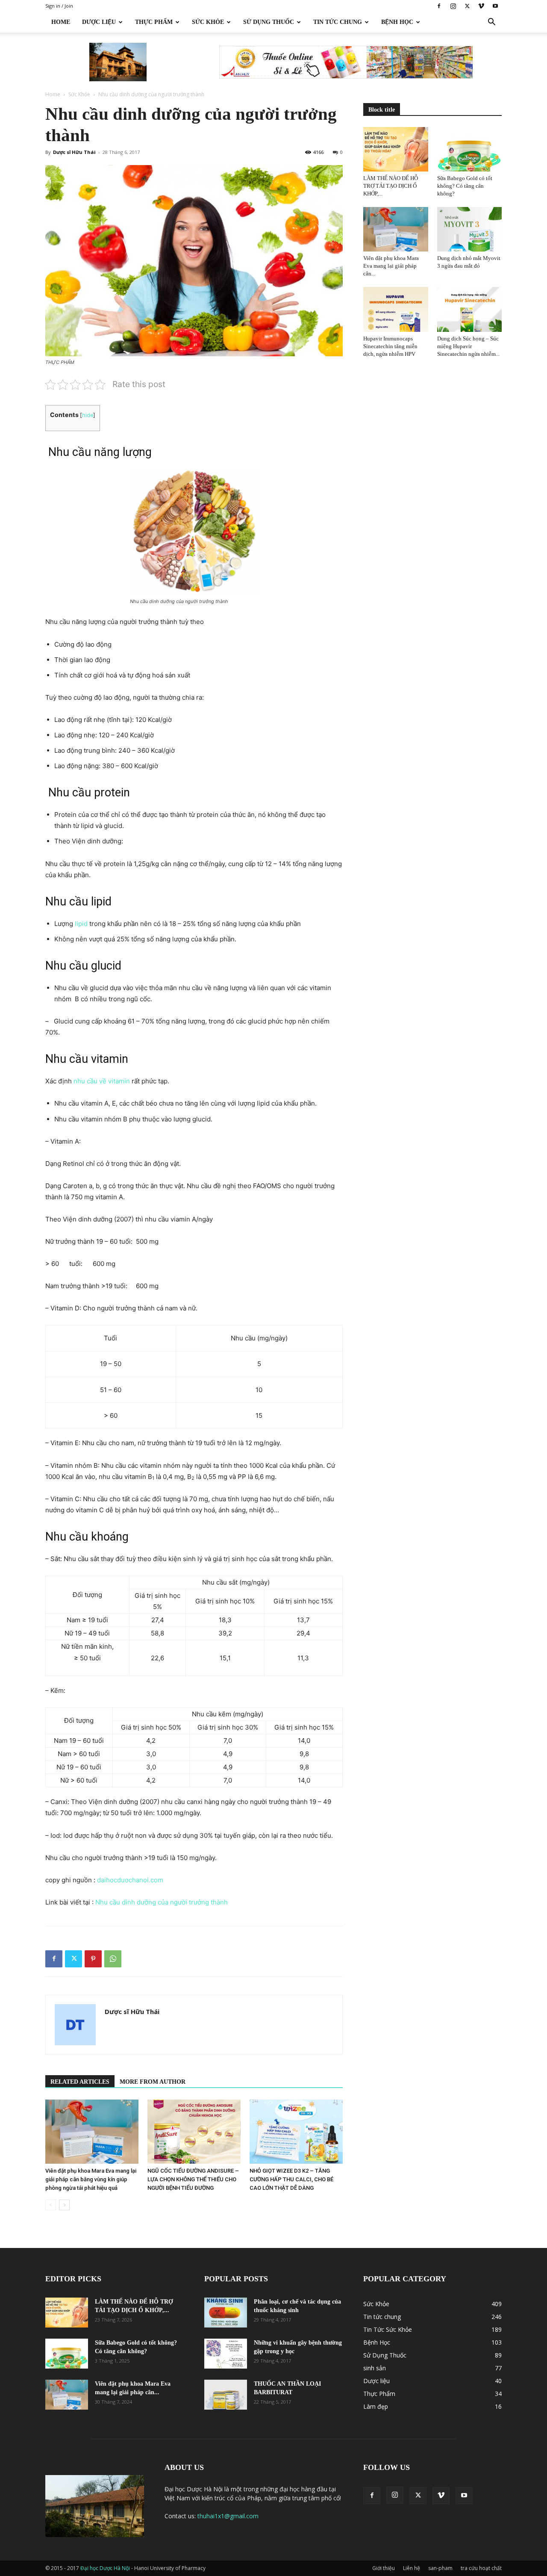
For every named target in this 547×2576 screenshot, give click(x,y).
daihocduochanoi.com (130, 1880)
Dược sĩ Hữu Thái (74, 152)
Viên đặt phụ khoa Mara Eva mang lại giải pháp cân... (391, 266)
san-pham (440, 2568)
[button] (491, 23)
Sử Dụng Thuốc (269, 22)
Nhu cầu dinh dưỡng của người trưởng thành (162, 1902)
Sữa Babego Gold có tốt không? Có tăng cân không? (465, 186)
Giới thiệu (384, 2568)
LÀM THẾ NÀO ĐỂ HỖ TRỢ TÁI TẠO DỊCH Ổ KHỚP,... (391, 186)
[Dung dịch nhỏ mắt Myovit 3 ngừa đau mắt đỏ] (470, 229)
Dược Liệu (99, 22)
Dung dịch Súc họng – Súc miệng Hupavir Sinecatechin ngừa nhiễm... (468, 346)
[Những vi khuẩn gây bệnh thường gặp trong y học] (226, 2354)
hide (88, 415)
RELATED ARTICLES (80, 2082)
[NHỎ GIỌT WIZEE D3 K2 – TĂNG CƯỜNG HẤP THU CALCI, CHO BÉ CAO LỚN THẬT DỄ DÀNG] (296, 2132)
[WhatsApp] (113, 1959)
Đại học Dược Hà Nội (106, 2568)
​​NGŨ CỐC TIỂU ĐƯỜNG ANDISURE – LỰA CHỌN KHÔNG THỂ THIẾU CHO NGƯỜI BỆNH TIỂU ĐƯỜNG (193, 2179)
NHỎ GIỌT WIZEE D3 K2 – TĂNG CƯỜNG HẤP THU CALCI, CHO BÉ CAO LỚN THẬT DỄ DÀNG (291, 2179)
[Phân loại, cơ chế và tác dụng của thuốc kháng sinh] (226, 2313)
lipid (81, 924)
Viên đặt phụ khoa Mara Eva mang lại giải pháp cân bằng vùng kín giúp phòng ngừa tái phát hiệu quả (91, 2179)
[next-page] (64, 2205)
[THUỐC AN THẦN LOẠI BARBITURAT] (226, 2395)
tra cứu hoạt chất (481, 2568)
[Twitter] (467, 6)
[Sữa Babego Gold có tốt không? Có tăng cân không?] (470, 149)
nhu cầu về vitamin (102, 1081)
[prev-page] (51, 2205)
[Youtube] (495, 6)
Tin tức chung (338, 22)
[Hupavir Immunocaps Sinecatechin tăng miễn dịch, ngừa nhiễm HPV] (396, 309)
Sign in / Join (59, 6)
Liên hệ (412, 2568)
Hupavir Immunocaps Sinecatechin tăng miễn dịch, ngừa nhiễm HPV (390, 346)
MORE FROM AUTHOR (153, 2082)
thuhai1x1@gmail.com (228, 2516)
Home (61, 22)
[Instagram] (453, 6)
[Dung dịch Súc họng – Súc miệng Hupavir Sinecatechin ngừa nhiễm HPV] (470, 309)
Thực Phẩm (154, 22)
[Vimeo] (481, 6)
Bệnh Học (397, 22)
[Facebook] (439, 6)
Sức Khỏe (208, 22)
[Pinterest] (93, 1959)
